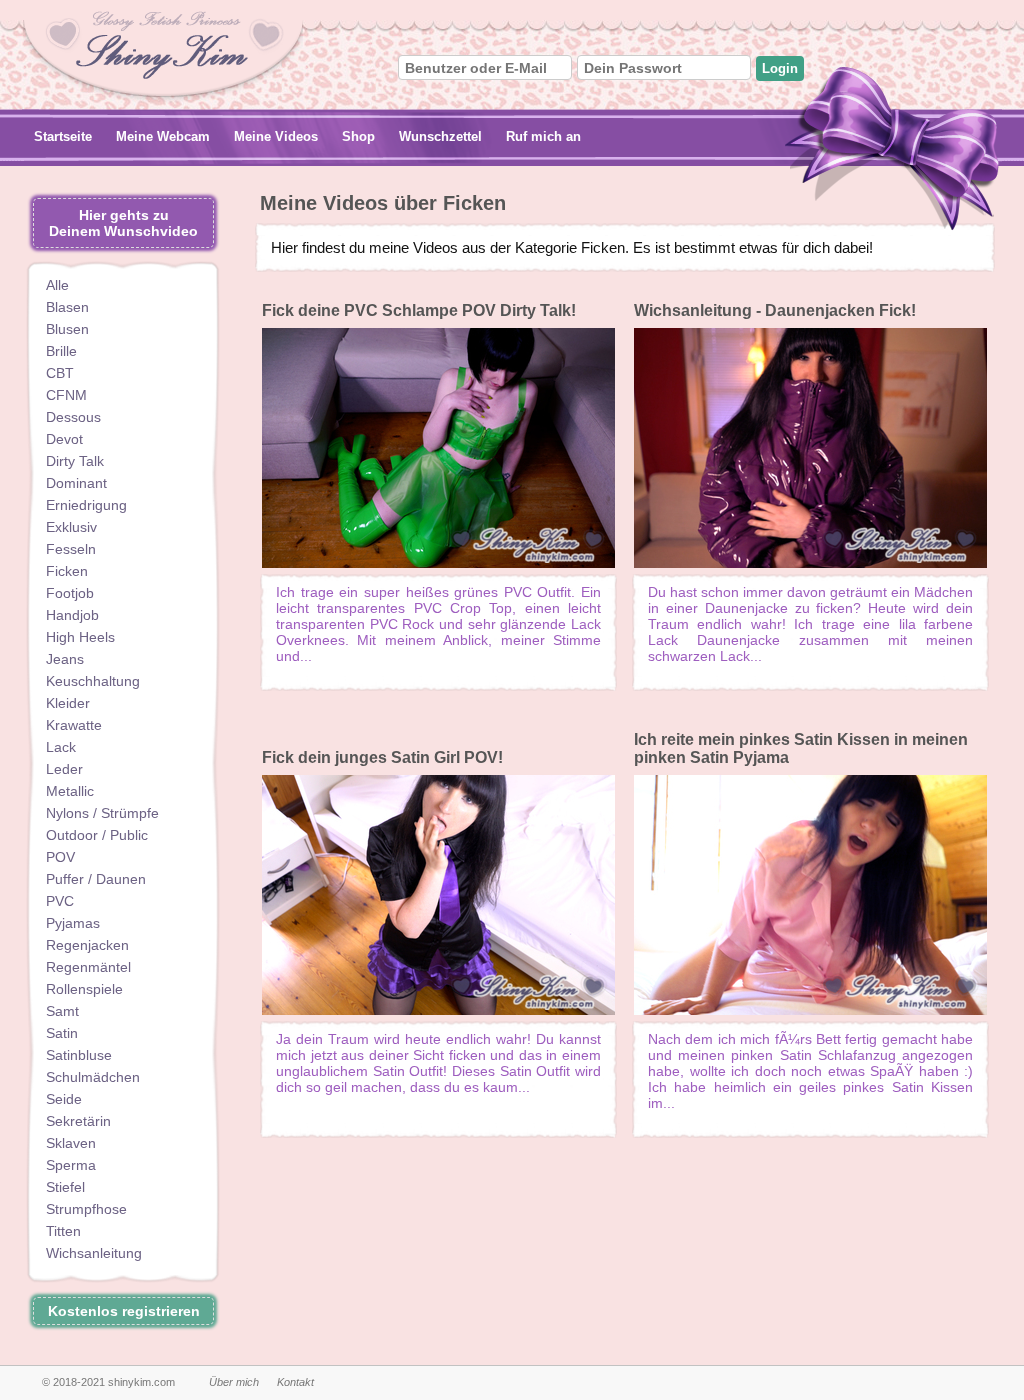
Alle (57, 285)
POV (60, 857)
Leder (64, 769)
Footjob (70, 593)
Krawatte (74, 725)
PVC (60, 901)
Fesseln (71, 549)
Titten (63, 1231)
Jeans (65, 659)
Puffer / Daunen (96, 879)
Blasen (67, 307)
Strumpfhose (86, 1209)
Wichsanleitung (94, 1253)
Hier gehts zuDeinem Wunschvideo (123, 223)
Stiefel (65, 1187)
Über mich (234, 1382)
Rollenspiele (84, 989)
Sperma (71, 1165)
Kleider (68, 703)
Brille (61, 351)
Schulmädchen (93, 1077)
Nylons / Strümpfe (102, 813)
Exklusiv (71, 527)
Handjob (72, 615)
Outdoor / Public (97, 835)
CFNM (66, 395)
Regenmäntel (88, 967)
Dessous (73, 417)
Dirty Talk (75, 461)
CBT (60, 373)
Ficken (67, 571)
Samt (62, 1011)
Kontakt (295, 1382)
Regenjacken (87, 945)
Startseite (63, 136)
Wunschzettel (440, 136)
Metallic (70, 791)
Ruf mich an (543, 136)
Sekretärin (78, 1121)
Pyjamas (73, 923)
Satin (62, 1033)
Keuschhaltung (93, 681)
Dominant (76, 483)
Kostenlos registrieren (124, 1311)
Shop (358, 136)
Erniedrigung (86, 505)
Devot (64, 439)
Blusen (67, 329)
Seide (64, 1099)
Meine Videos (276, 136)
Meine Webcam (163, 136)
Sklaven (71, 1143)
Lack (61, 747)
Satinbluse (79, 1055)
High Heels (80, 637)
